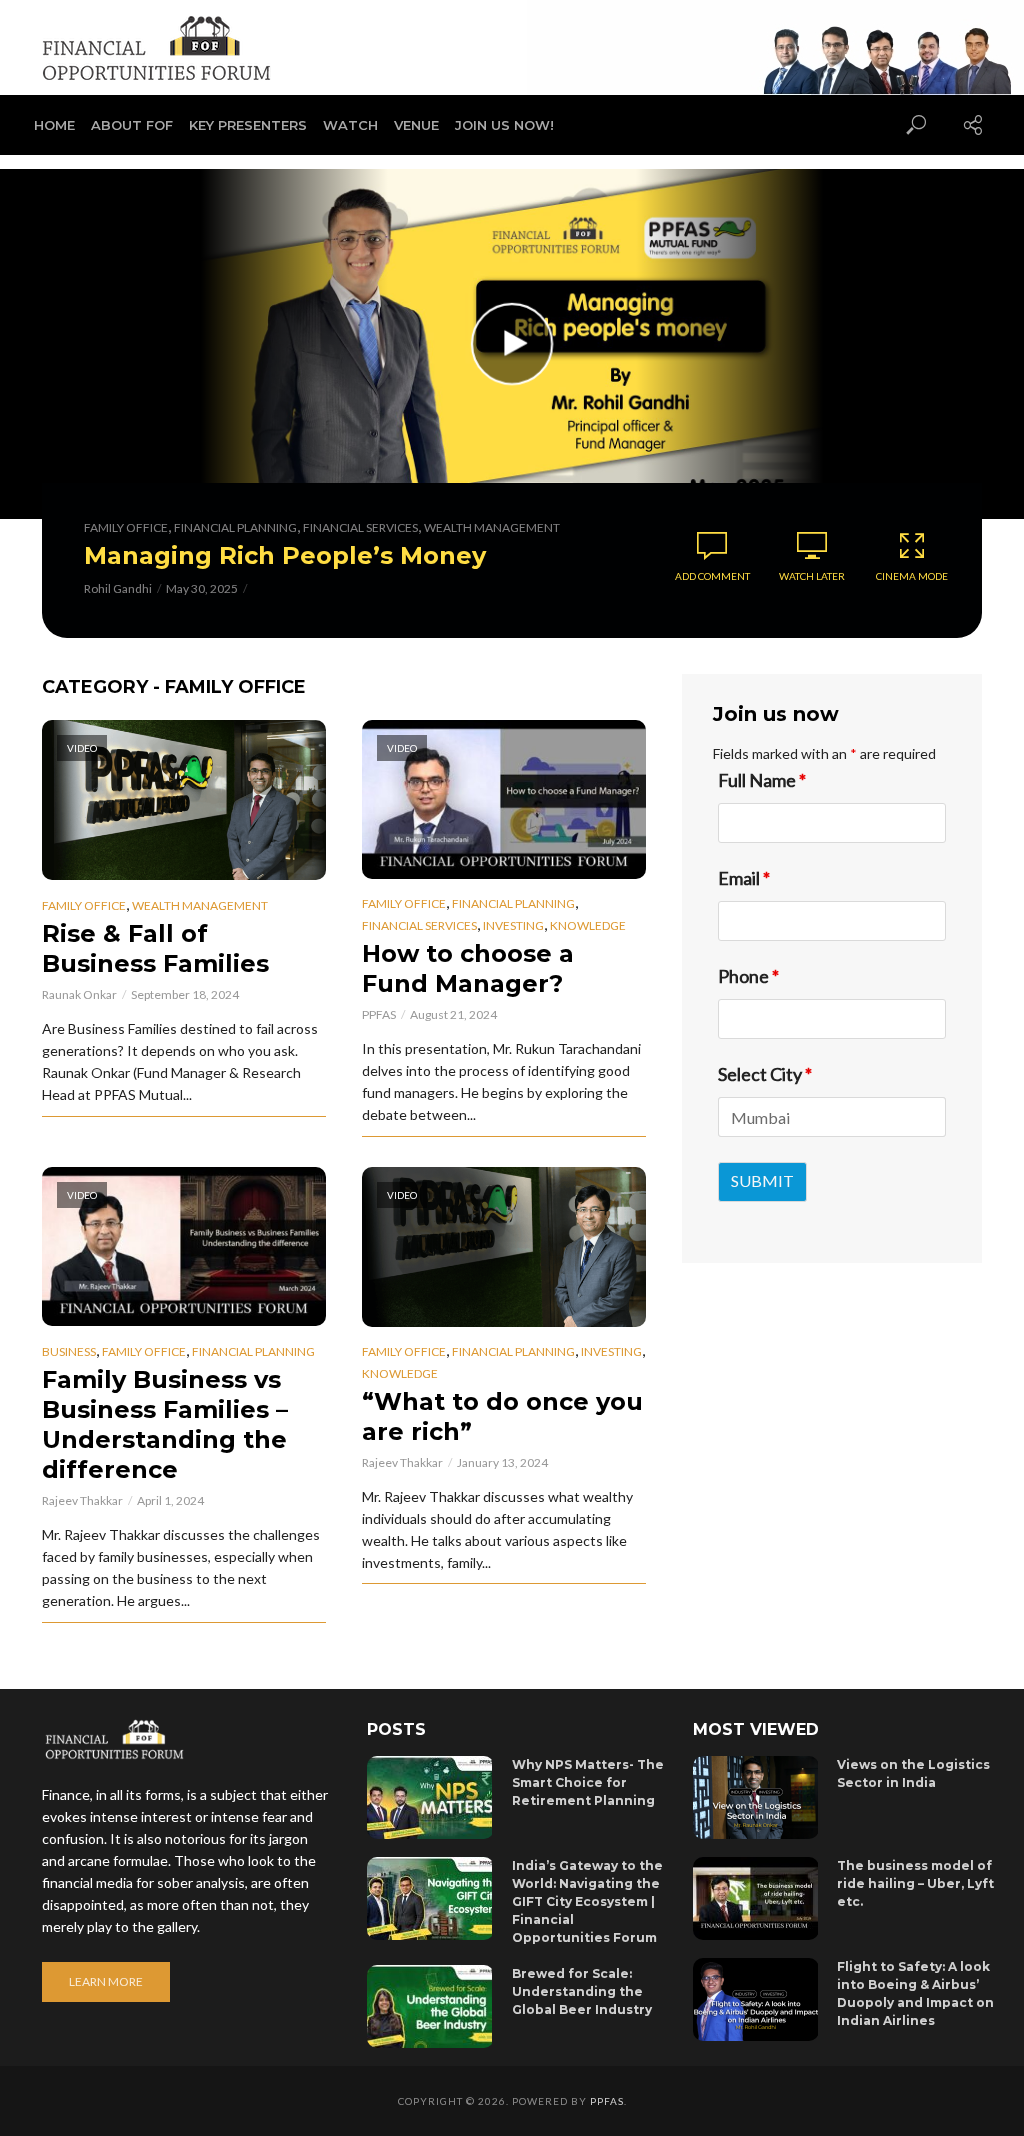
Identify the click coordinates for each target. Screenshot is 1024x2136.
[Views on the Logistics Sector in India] (756, 1797)
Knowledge (588, 925)
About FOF (132, 125)
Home (54, 125)
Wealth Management (492, 527)
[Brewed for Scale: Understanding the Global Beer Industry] (430, 2006)
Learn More (106, 1981)
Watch (350, 125)
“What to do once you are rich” (502, 1416)
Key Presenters (248, 125)
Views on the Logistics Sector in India (913, 1773)
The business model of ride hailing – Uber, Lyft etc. (915, 1883)
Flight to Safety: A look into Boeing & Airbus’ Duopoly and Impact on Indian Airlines (915, 1993)
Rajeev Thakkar (82, 1500)
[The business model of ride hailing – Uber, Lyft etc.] (756, 1898)
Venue (416, 125)
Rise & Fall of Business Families (155, 948)
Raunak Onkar (79, 994)
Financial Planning (235, 527)
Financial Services (360, 527)
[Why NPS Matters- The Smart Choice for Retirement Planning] (430, 1797)
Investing (513, 925)
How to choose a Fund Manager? (468, 968)
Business (69, 1351)
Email (744, 878)
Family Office (126, 527)
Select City (765, 1074)
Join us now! (504, 125)
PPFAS (379, 1014)
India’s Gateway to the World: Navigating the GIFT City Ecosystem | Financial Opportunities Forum (587, 1901)
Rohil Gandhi (118, 588)
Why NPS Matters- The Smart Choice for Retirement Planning (588, 1782)
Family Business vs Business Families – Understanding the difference (165, 1424)
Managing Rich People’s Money (285, 555)
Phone (748, 976)
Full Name (762, 780)
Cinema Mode (912, 576)
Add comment (712, 576)
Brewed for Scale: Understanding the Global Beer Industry (582, 1991)
